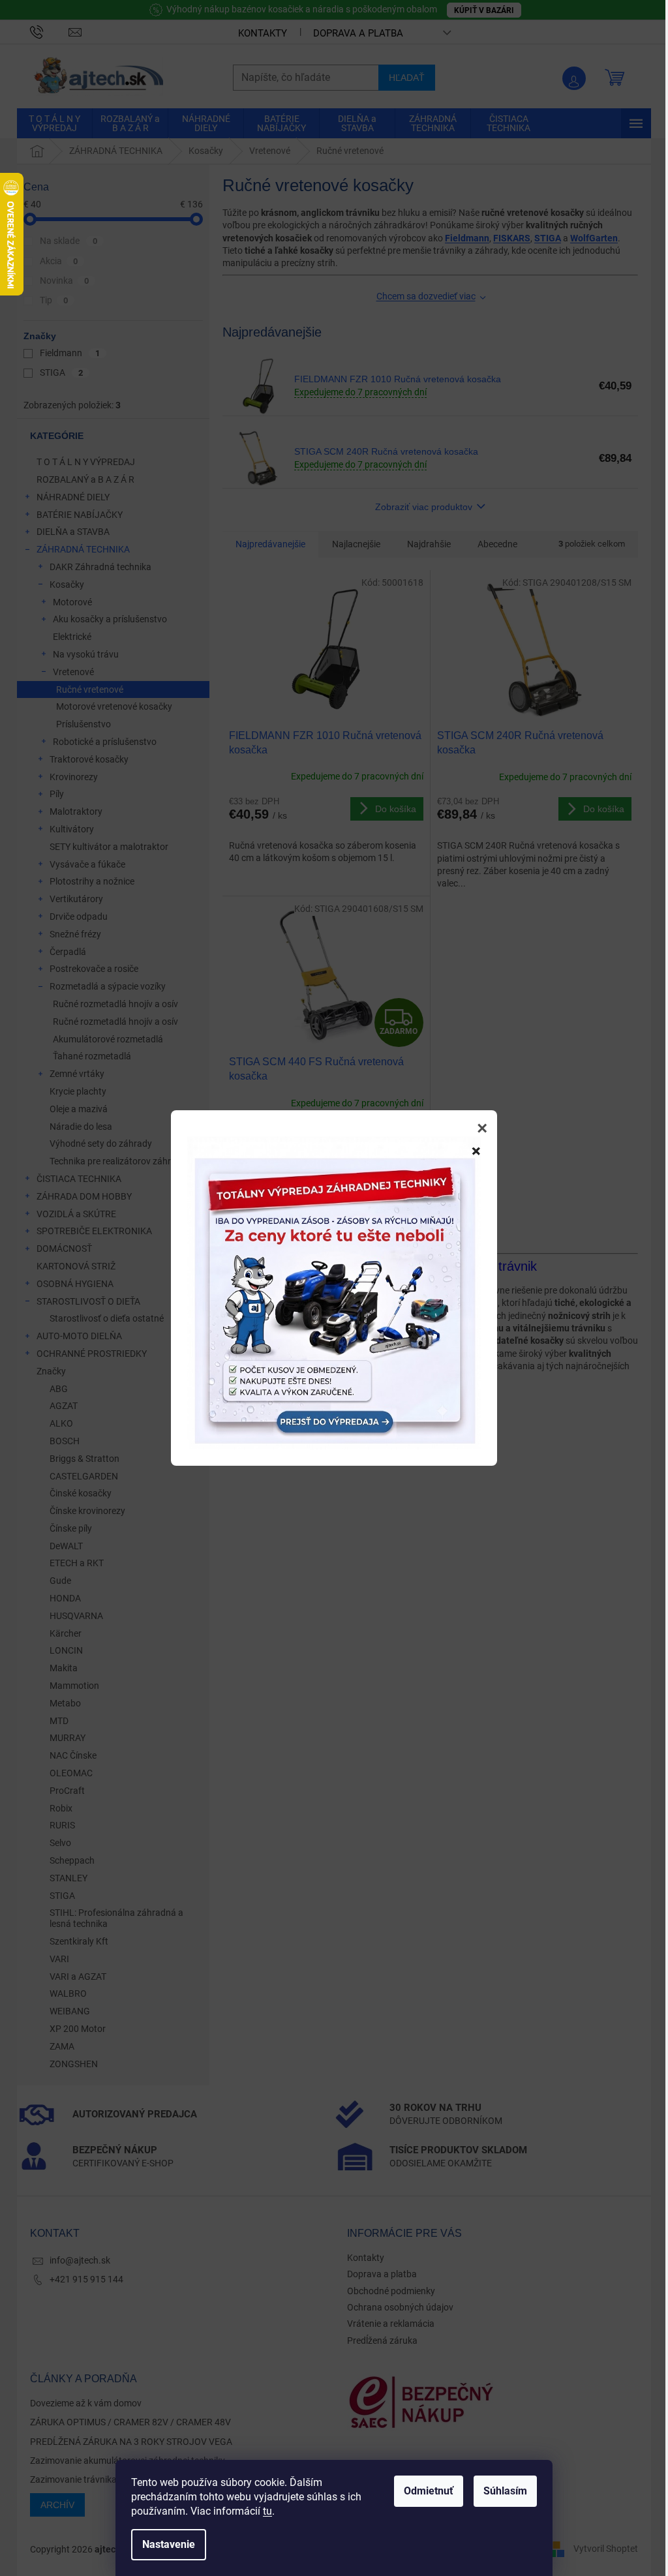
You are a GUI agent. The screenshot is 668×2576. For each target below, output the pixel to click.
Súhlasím (505, 2491)
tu (267, 2511)
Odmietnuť (429, 2491)
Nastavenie (169, 2544)
